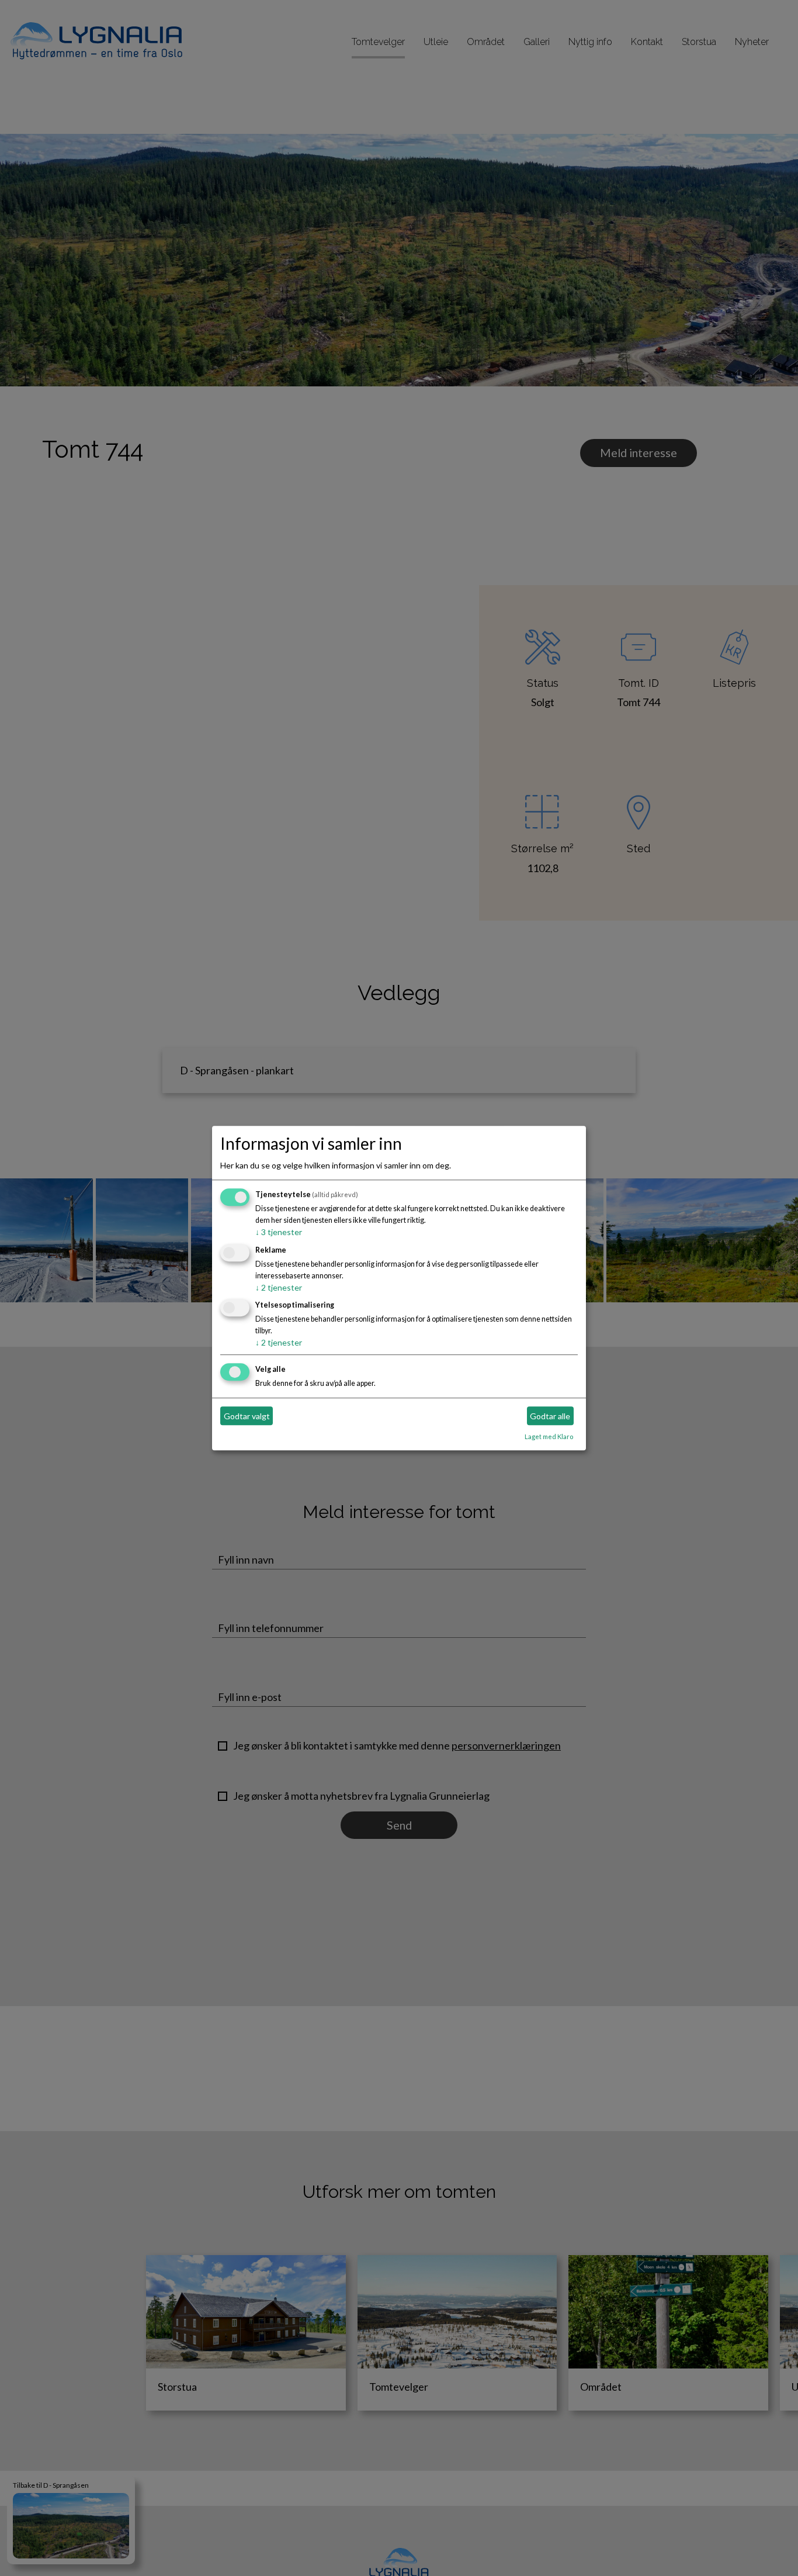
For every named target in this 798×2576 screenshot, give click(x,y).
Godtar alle (550, 1416)
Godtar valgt (247, 1416)
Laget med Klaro (549, 1437)
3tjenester (279, 1232)
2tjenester (279, 1287)
